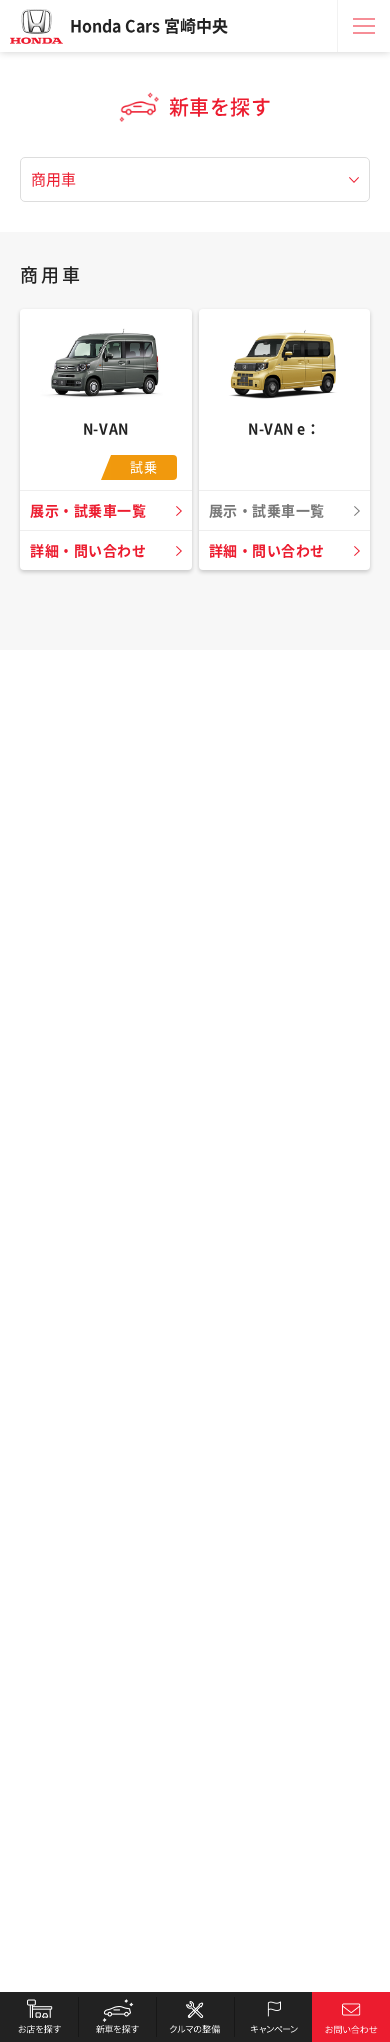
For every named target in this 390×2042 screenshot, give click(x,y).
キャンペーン (273, 2017)
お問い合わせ (351, 2017)
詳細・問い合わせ (88, 551)
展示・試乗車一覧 (88, 511)
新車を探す (117, 2017)
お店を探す (39, 2017)
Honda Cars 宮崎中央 (149, 26)
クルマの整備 (195, 2017)
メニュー (364, 26)
